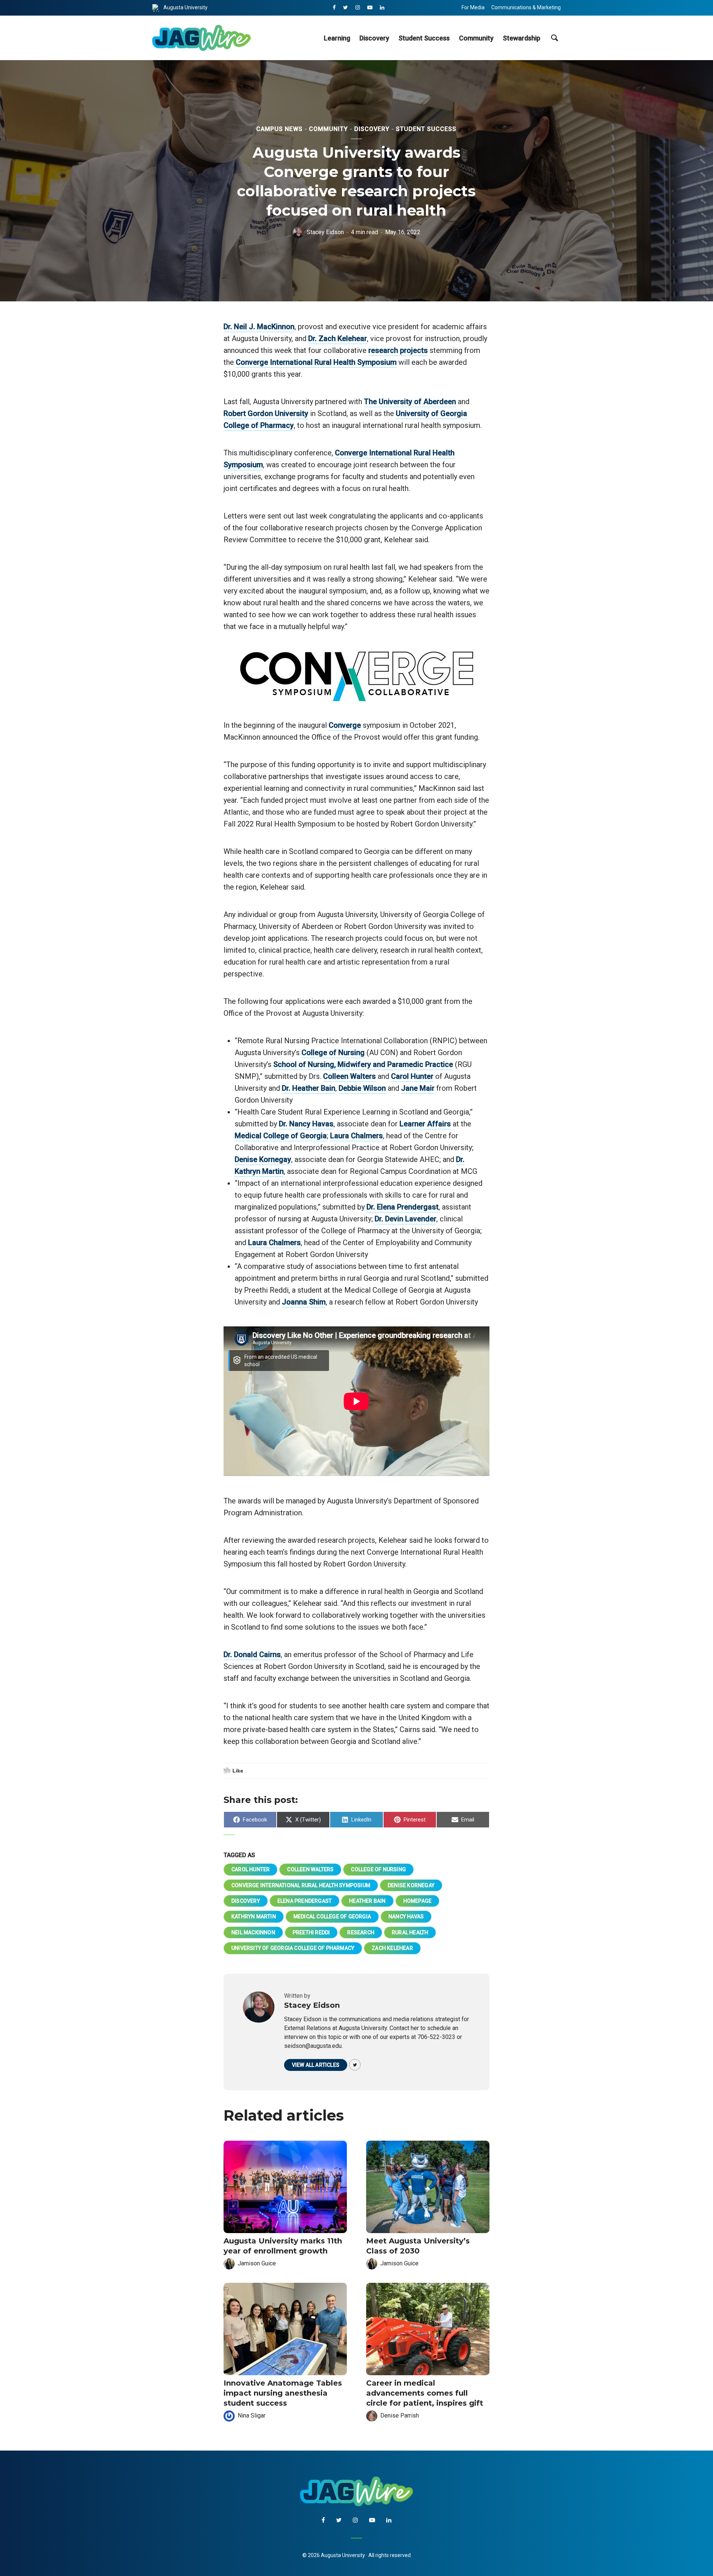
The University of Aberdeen (410, 402)
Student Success (424, 38)
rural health (410, 1932)
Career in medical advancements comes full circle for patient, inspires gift (425, 2393)
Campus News (279, 129)
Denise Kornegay (263, 1159)
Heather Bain (367, 1901)
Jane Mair (418, 1088)
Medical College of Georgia (281, 1136)
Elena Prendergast (305, 1901)
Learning (337, 38)
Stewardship (522, 38)
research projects (398, 350)
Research (361, 1932)
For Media (473, 7)
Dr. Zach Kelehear (338, 338)
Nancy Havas (406, 1917)
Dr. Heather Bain (309, 1088)
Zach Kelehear (392, 1948)
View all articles (316, 2065)
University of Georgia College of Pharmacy (293, 1948)
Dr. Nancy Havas (306, 1124)
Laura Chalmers (356, 1136)
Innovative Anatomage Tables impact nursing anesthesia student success (283, 2393)
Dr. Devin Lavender (406, 1219)
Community (476, 38)
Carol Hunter (412, 1076)
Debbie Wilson (362, 1088)
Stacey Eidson (325, 232)
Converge (345, 725)
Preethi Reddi (311, 1932)
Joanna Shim (304, 1302)
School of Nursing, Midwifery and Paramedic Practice (363, 1064)
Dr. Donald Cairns (252, 1654)
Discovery (374, 38)
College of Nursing (333, 1053)
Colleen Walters (349, 1076)
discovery (246, 1901)
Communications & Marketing (526, 7)
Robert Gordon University (266, 413)
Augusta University (185, 7)
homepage (418, 1901)
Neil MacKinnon (253, 1932)
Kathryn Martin (254, 1917)
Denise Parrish (400, 2415)
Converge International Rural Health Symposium (316, 362)
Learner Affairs (425, 1124)
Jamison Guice (257, 2263)
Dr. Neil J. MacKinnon (259, 327)
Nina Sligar (252, 2415)
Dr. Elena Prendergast (403, 1207)
